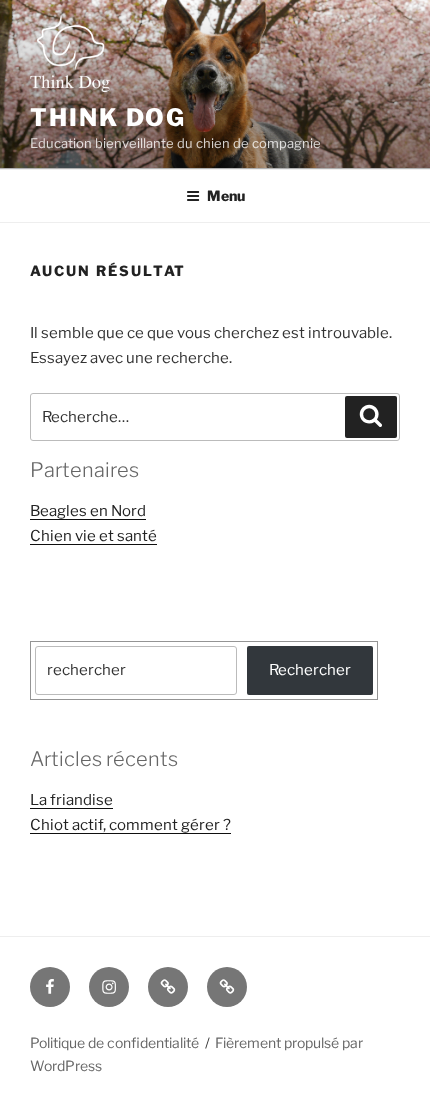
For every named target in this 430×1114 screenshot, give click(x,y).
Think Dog (108, 117)
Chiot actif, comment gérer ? (130, 825)
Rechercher (310, 670)
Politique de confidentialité (114, 1042)
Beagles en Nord (88, 511)
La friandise (71, 800)
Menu (226, 195)
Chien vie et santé (93, 536)
